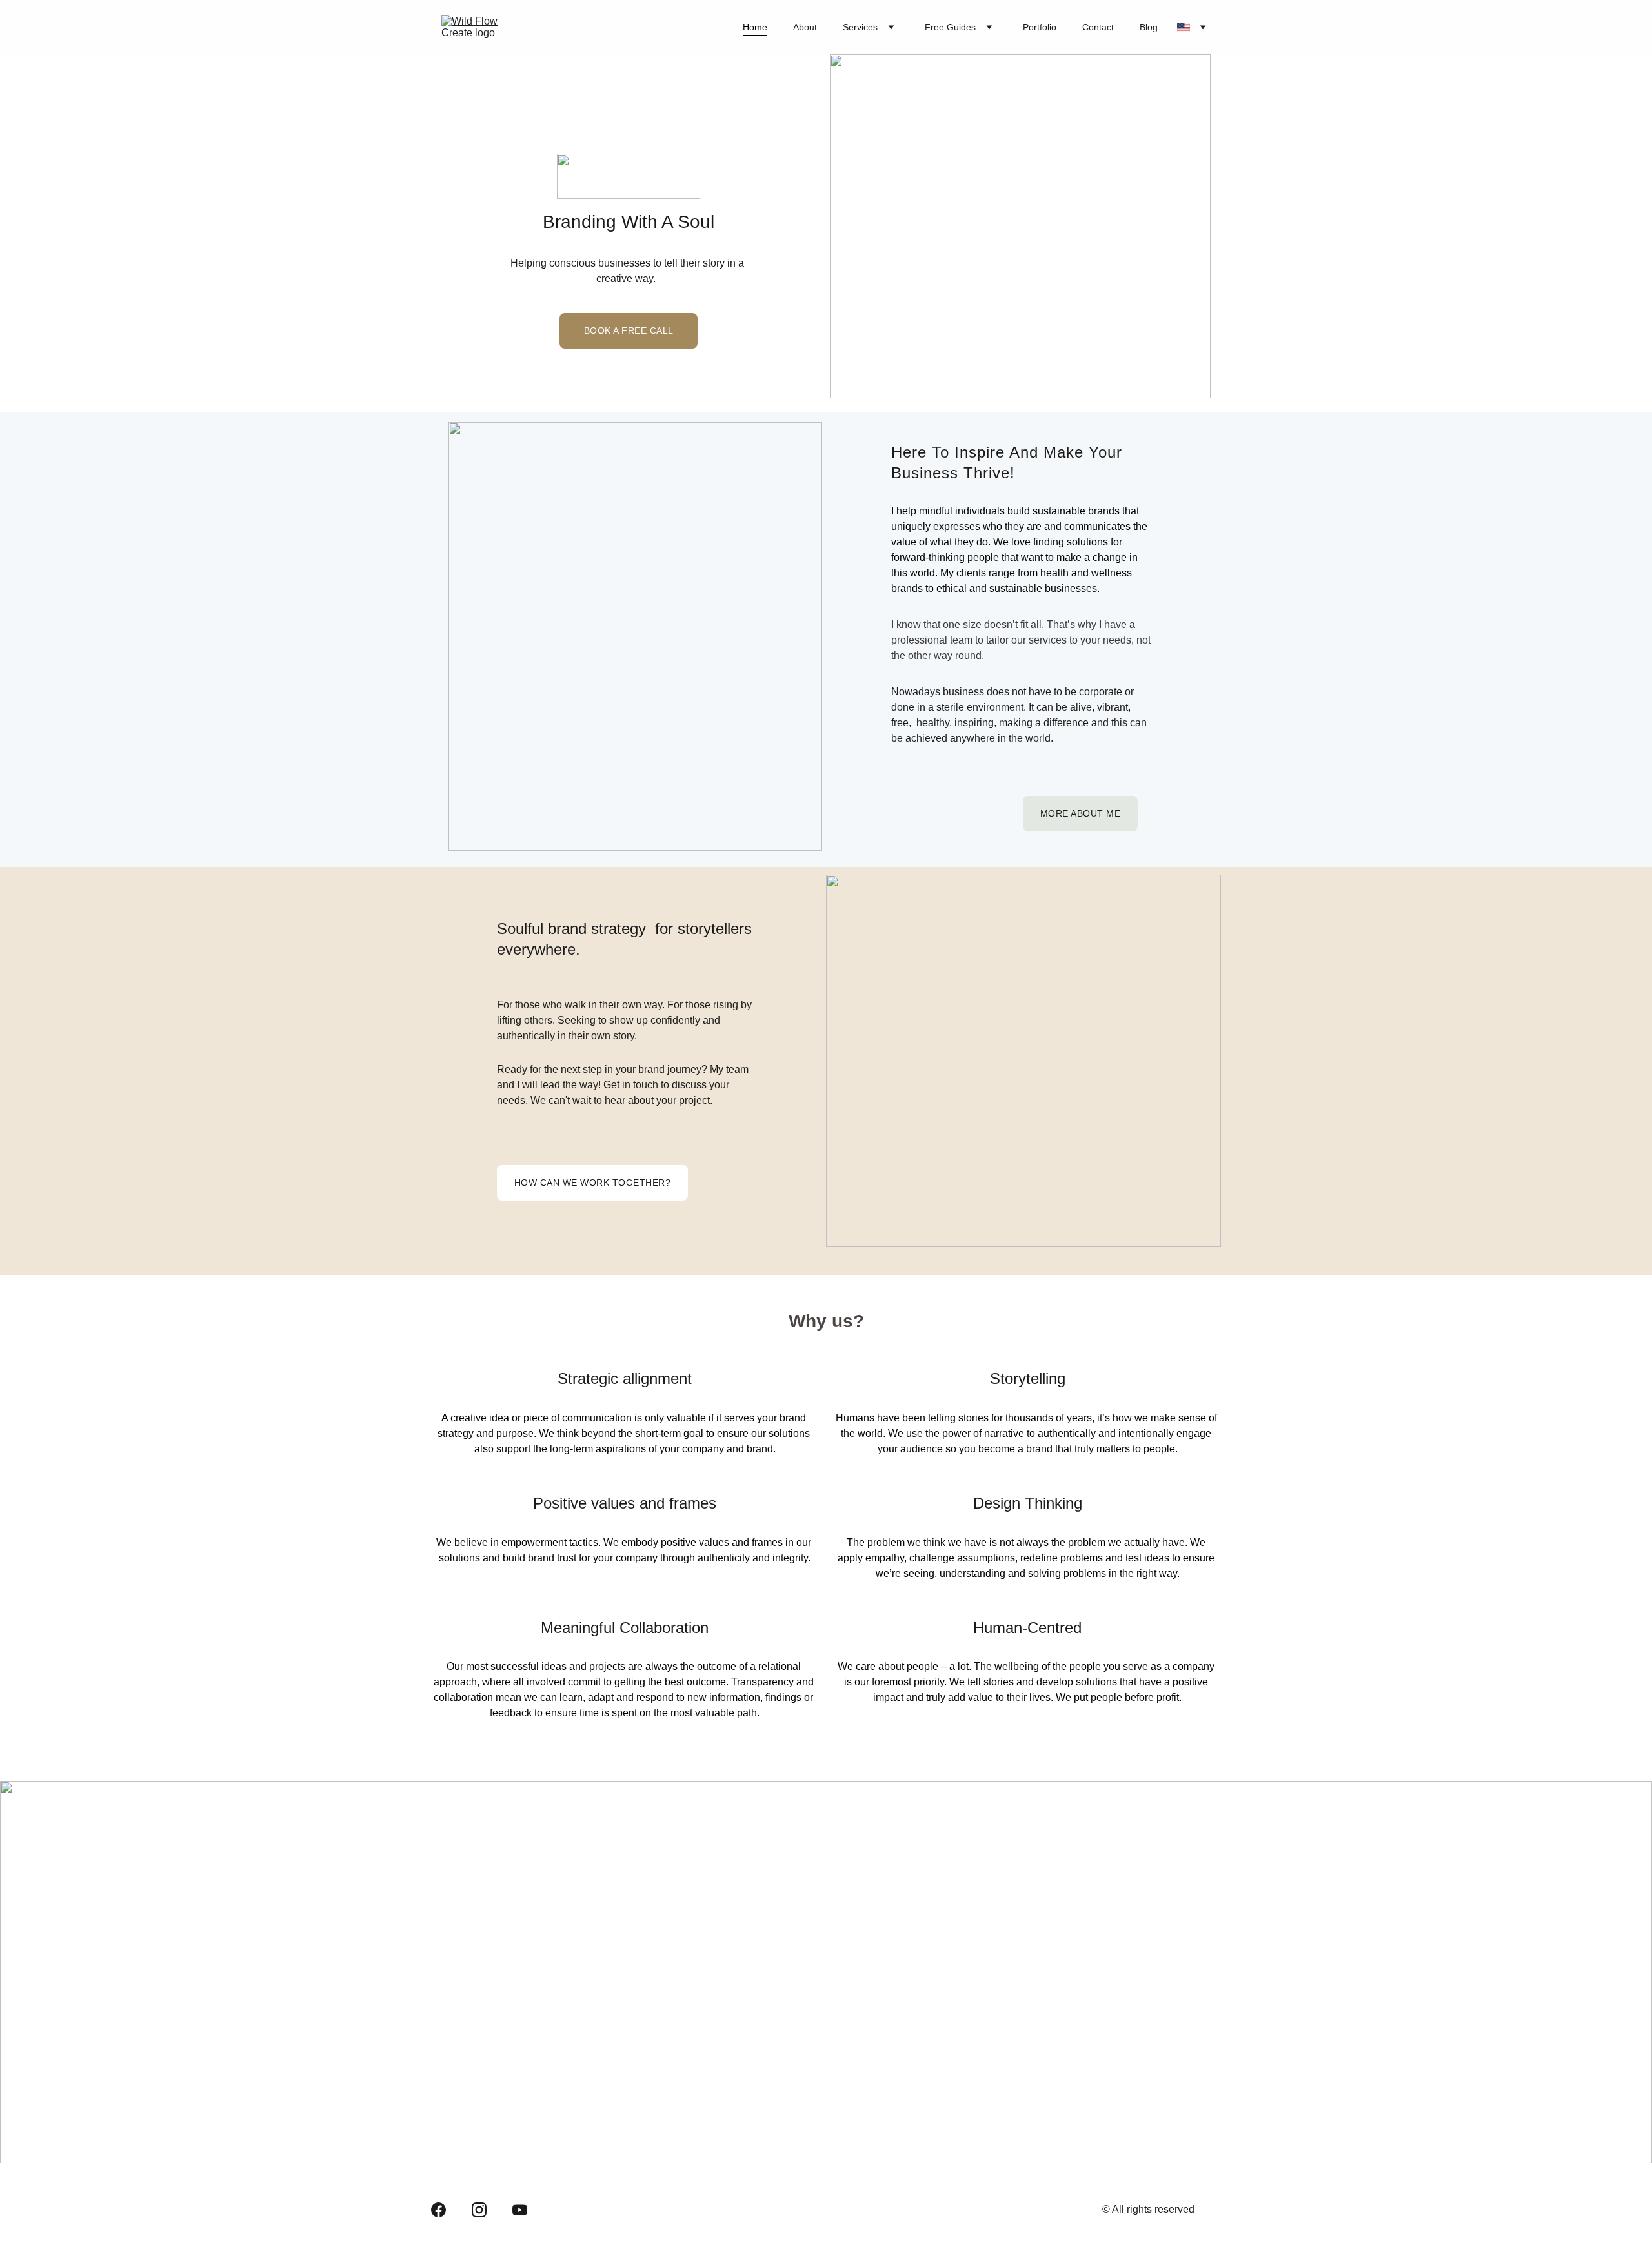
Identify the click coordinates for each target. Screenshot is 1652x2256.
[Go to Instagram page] (479, 2210)
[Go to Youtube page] (520, 2210)
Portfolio (1040, 27)
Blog (1149, 27)
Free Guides (950, 27)
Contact (1098, 27)
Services (860, 27)
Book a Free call (629, 330)
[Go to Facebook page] (438, 2210)
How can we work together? (593, 1183)
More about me (1081, 813)
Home (755, 27)
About (805, 27)
